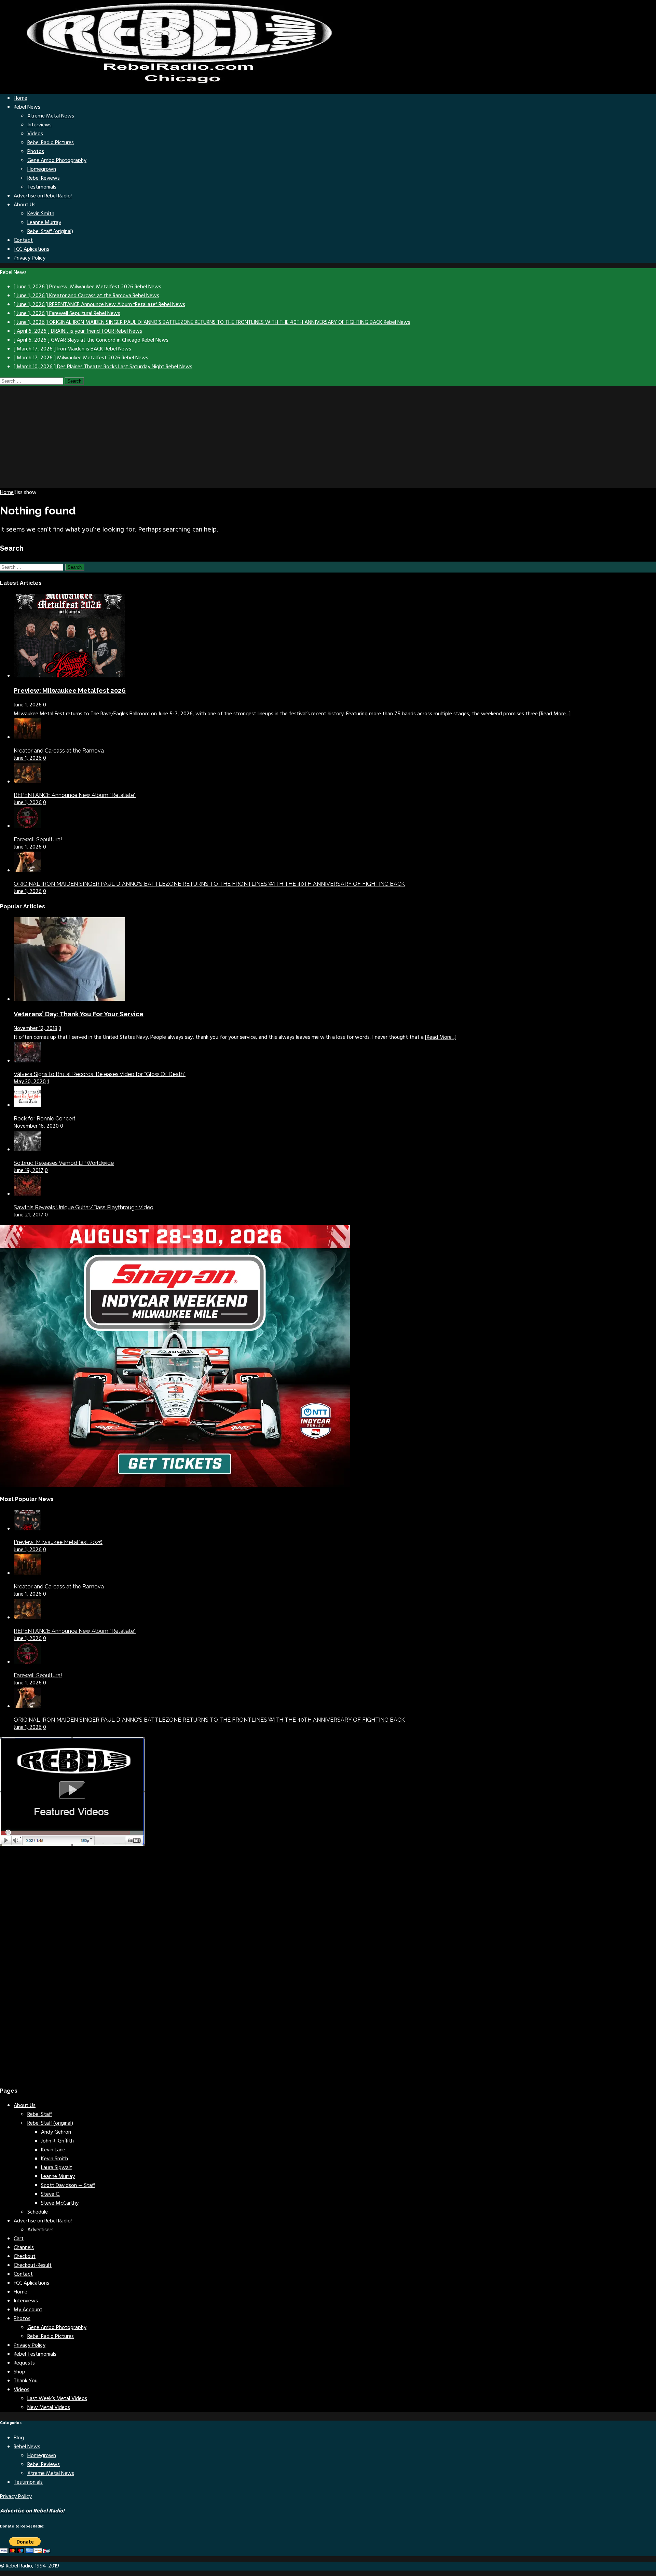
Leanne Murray (44, 223)
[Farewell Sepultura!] (27, 826)
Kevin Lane (53, 2150)
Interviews (39, 125)
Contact (23, 240)
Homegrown (42, 169)
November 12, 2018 (36, 1029)
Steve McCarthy (60, 2203)
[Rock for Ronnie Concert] (27, 1105)
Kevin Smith (41, 214)
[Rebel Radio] (184, 84)
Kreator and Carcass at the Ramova (59, 751)
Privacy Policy (30, 258)
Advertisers (40, 2230)
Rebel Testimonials (35, 2354)
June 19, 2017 (29, 1171)
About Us (25, 205)
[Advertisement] (328, 437)
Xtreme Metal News (51, 116)
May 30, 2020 (30, 1082)
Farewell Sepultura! (38, 839)
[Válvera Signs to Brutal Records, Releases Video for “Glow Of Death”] (27, 1061)
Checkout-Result (33, 2265)
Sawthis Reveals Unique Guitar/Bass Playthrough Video (84, 1207)
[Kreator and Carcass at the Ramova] (27, 738)
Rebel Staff (40, 2114)
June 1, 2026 (28, 705)
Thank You (26, 2381)
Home (20, 98)
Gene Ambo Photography (57, 161)
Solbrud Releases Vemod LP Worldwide (64, 1163)
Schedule (38, 2212)
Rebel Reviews (44, 178)
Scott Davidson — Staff (68, 2186)
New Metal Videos (49, 2408)
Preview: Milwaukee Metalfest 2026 (70, 690)
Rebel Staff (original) (50, 232)
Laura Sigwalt (57, 2168)
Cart (19, 2239)
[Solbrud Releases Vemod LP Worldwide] (27, 1150)
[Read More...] (555, 714)
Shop (19, 2372)
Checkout (25, 2257)
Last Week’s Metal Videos (57, 2399)
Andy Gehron (56, 2132)
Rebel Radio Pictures (51, 143)
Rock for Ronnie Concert (45, 1119)
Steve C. (50, 2194)
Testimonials (42, 187)
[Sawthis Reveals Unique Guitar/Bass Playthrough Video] (27, 1194)
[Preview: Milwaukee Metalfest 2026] (69, 676)
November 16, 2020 (36, 1126)
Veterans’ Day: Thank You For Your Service (79, 1014)
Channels (24, 2248)
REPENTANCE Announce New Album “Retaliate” (75, 795)
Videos (35, 134)
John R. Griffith (57, 2141)
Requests (24, 2363)
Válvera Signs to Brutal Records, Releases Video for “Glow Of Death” (100, 1074)
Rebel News (27, 107)
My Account (28, 2310)
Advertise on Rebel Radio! (43, 196)
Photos (36, 152)
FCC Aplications (31, 249)
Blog (19, 2438)
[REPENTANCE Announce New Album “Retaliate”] (27, 782)
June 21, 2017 (29, 1215)
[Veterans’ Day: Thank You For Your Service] (69, 1000)
